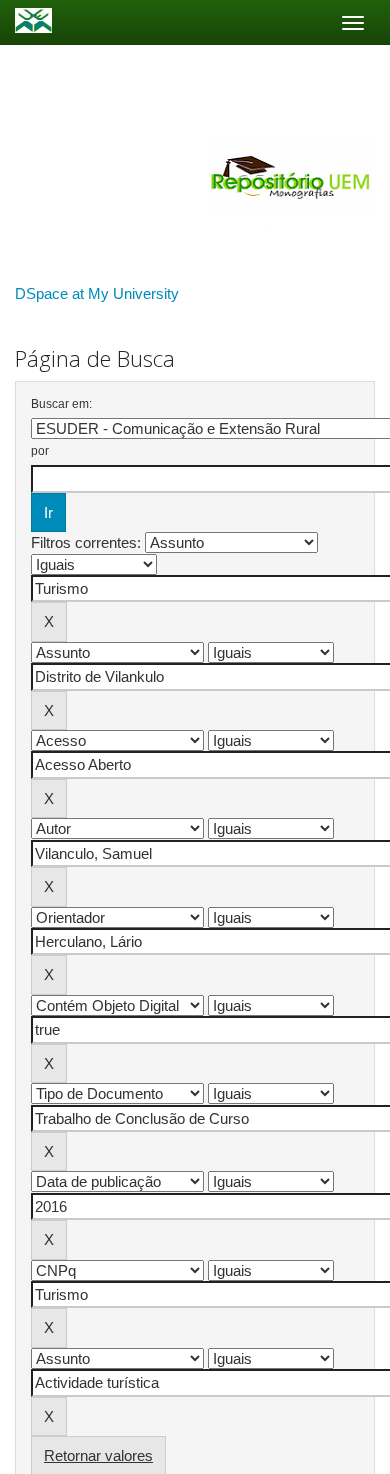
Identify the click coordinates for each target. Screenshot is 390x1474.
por (40, 451)
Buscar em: (61, 404)
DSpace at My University (97, 293)
